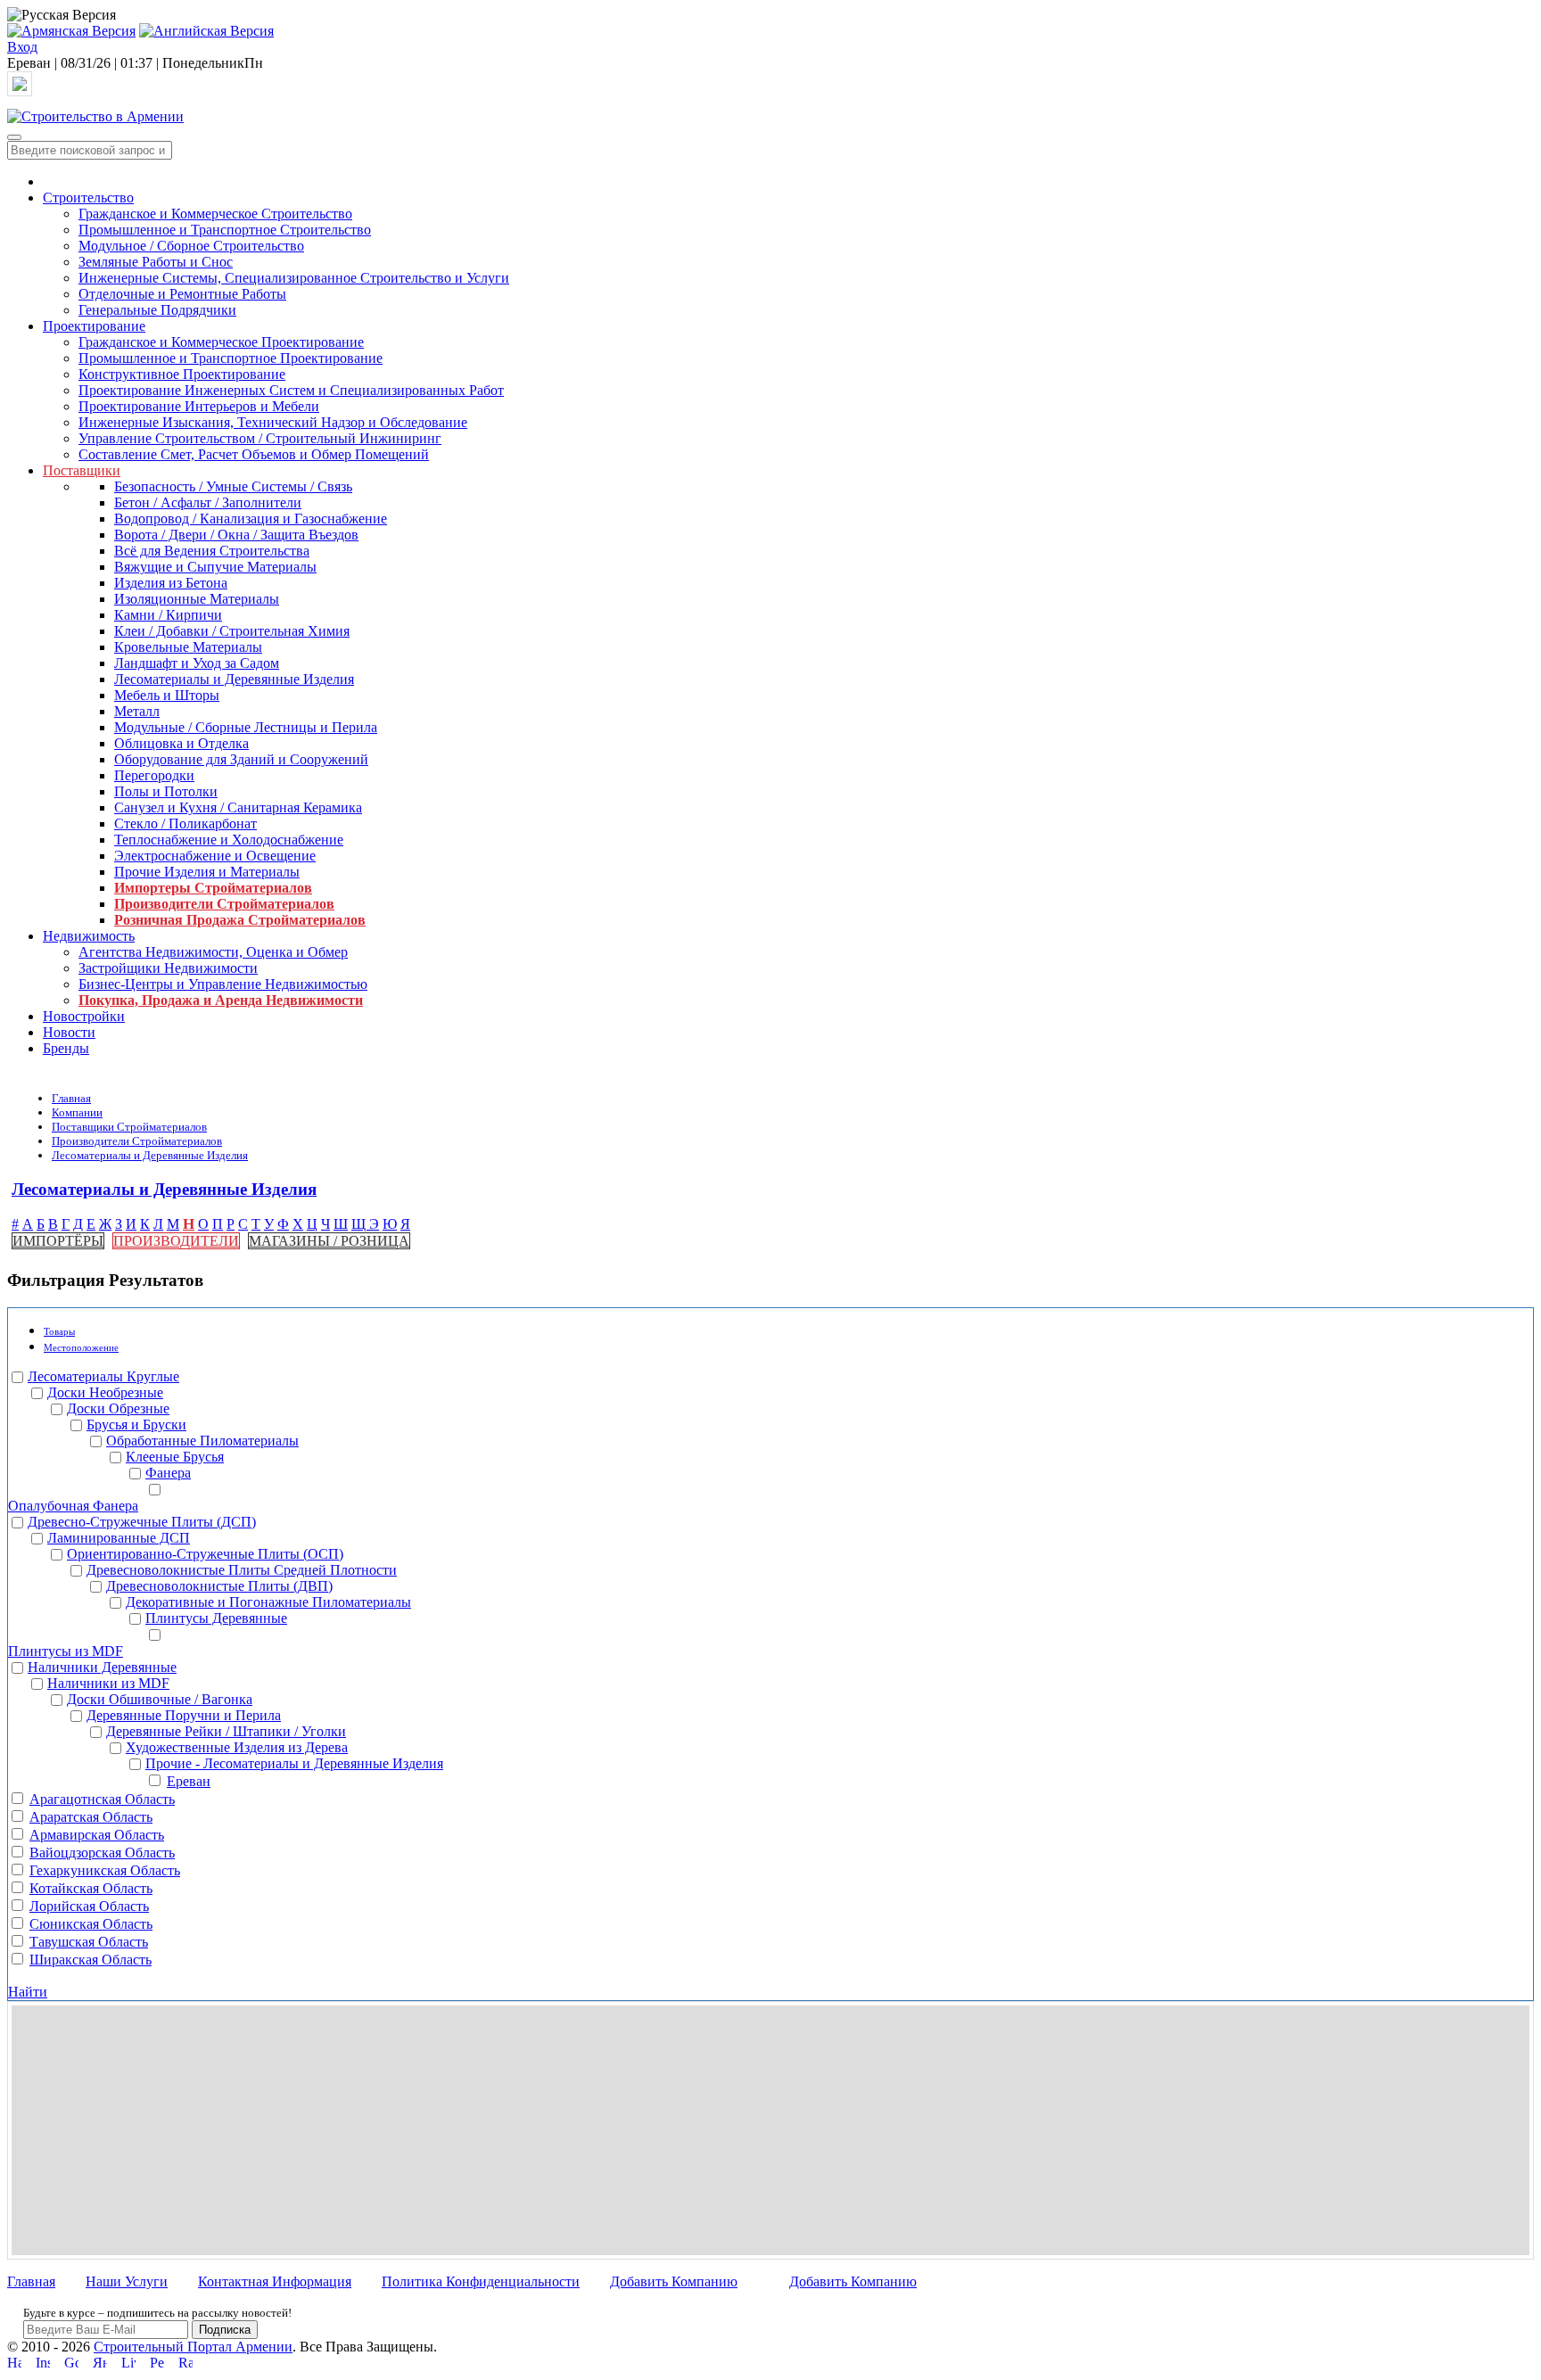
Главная (71, 1098)
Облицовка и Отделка (181, 743)
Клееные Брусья (175, 1457)
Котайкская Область (91, 1888)
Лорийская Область (89, 1906)
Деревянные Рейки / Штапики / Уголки (226, 1731)
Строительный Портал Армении (193, 2347)
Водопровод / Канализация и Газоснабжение (251, 519)
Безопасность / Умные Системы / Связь (233, 486)
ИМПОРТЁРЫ (58, 1241)
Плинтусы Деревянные (216, 1618)
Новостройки (84, 1016)
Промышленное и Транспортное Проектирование (231, 358)
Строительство (88, 198)
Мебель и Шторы (167, 695)
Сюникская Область (91, 1924)
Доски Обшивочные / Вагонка (160, 1699)
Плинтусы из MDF (66, 1651)
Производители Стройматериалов (224, 904)
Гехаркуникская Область (105, 1870)
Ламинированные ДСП (119, 1538)
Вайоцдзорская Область (102, 1853)
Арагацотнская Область (102, 1799)
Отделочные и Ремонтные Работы (182, 294)
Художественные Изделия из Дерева (237, 1747)
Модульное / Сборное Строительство (191, 246)
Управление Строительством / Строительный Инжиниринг (260, 438)
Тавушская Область (89, 1942)
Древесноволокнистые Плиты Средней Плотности (242, 1570)
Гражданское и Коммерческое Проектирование (221, 342)
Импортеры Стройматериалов (213, 888)
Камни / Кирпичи (168, 615)
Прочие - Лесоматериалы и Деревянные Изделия (294, 1763)
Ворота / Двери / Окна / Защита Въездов (236, 535)
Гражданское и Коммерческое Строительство (215, 214)
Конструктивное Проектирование (182, 374)
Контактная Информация (275, 2281)
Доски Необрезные (105, 1392)
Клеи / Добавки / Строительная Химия (232, 631)
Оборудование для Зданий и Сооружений (241, 759)
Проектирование (94, 326)
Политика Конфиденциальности (481, 2281)
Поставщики (82, 470)
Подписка (225, 2330)
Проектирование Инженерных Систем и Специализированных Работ (291, 390)
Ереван (189, 1781)
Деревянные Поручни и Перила (184, 1715)
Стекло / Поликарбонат (185, 824)
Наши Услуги (127, 2281)
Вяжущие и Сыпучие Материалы (215, 567)
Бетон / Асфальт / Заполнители (208, 502)
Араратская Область (91, 1817)
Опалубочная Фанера (73, 1506)
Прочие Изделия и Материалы (207, 872)
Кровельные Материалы (188, 647)
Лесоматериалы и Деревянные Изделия (234, 679)
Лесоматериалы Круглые (103, 1376)
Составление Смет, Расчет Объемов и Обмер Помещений (254, 454)
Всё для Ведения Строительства (212, 551)
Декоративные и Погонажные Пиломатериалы (268, 1602)
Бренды (66, 1048)
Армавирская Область (97, 1835)
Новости (69, 1032)
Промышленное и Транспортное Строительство (225, 230)
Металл (137, 711)
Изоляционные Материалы (197, 599)
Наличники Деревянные (102, 1667)
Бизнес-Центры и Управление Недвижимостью (223, 984)
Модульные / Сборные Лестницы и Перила (246, 727)
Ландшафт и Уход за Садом (197, 663)
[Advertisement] (770, 2130)
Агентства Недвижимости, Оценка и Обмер (213, 952)
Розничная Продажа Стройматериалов (240, 920)
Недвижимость (89, 936)
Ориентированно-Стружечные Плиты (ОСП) (205, 1554)
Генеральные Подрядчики (157, 310)
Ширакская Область (91, 1960)
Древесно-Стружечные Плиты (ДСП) (142, 1522)
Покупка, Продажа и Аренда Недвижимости (221, 1000)
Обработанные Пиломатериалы (202, 1441)
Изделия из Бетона (171, 583)
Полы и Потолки (166, 791)
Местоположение (81, 1347)
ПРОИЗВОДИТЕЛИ (176, 1241)
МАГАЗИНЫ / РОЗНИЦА (329, 1241)
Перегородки (154, 775)
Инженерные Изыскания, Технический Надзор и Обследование (273, 422)
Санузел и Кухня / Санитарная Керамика (238, 807)
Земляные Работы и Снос (156, 262)
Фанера (168, 1473)
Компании (77, 1112)
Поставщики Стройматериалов (129, 1127)
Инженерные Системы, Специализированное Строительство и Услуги (294, 278)
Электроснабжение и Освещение (215, 856)
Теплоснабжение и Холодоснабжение (229, 840)
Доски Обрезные (118, 1408)
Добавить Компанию (674, 2281)
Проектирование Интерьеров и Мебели (199, 406)
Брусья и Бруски (136, 1425)
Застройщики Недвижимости (168, 968)
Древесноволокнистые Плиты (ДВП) (219, 1586)
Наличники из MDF (108, 1683)
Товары (59, 1331)
